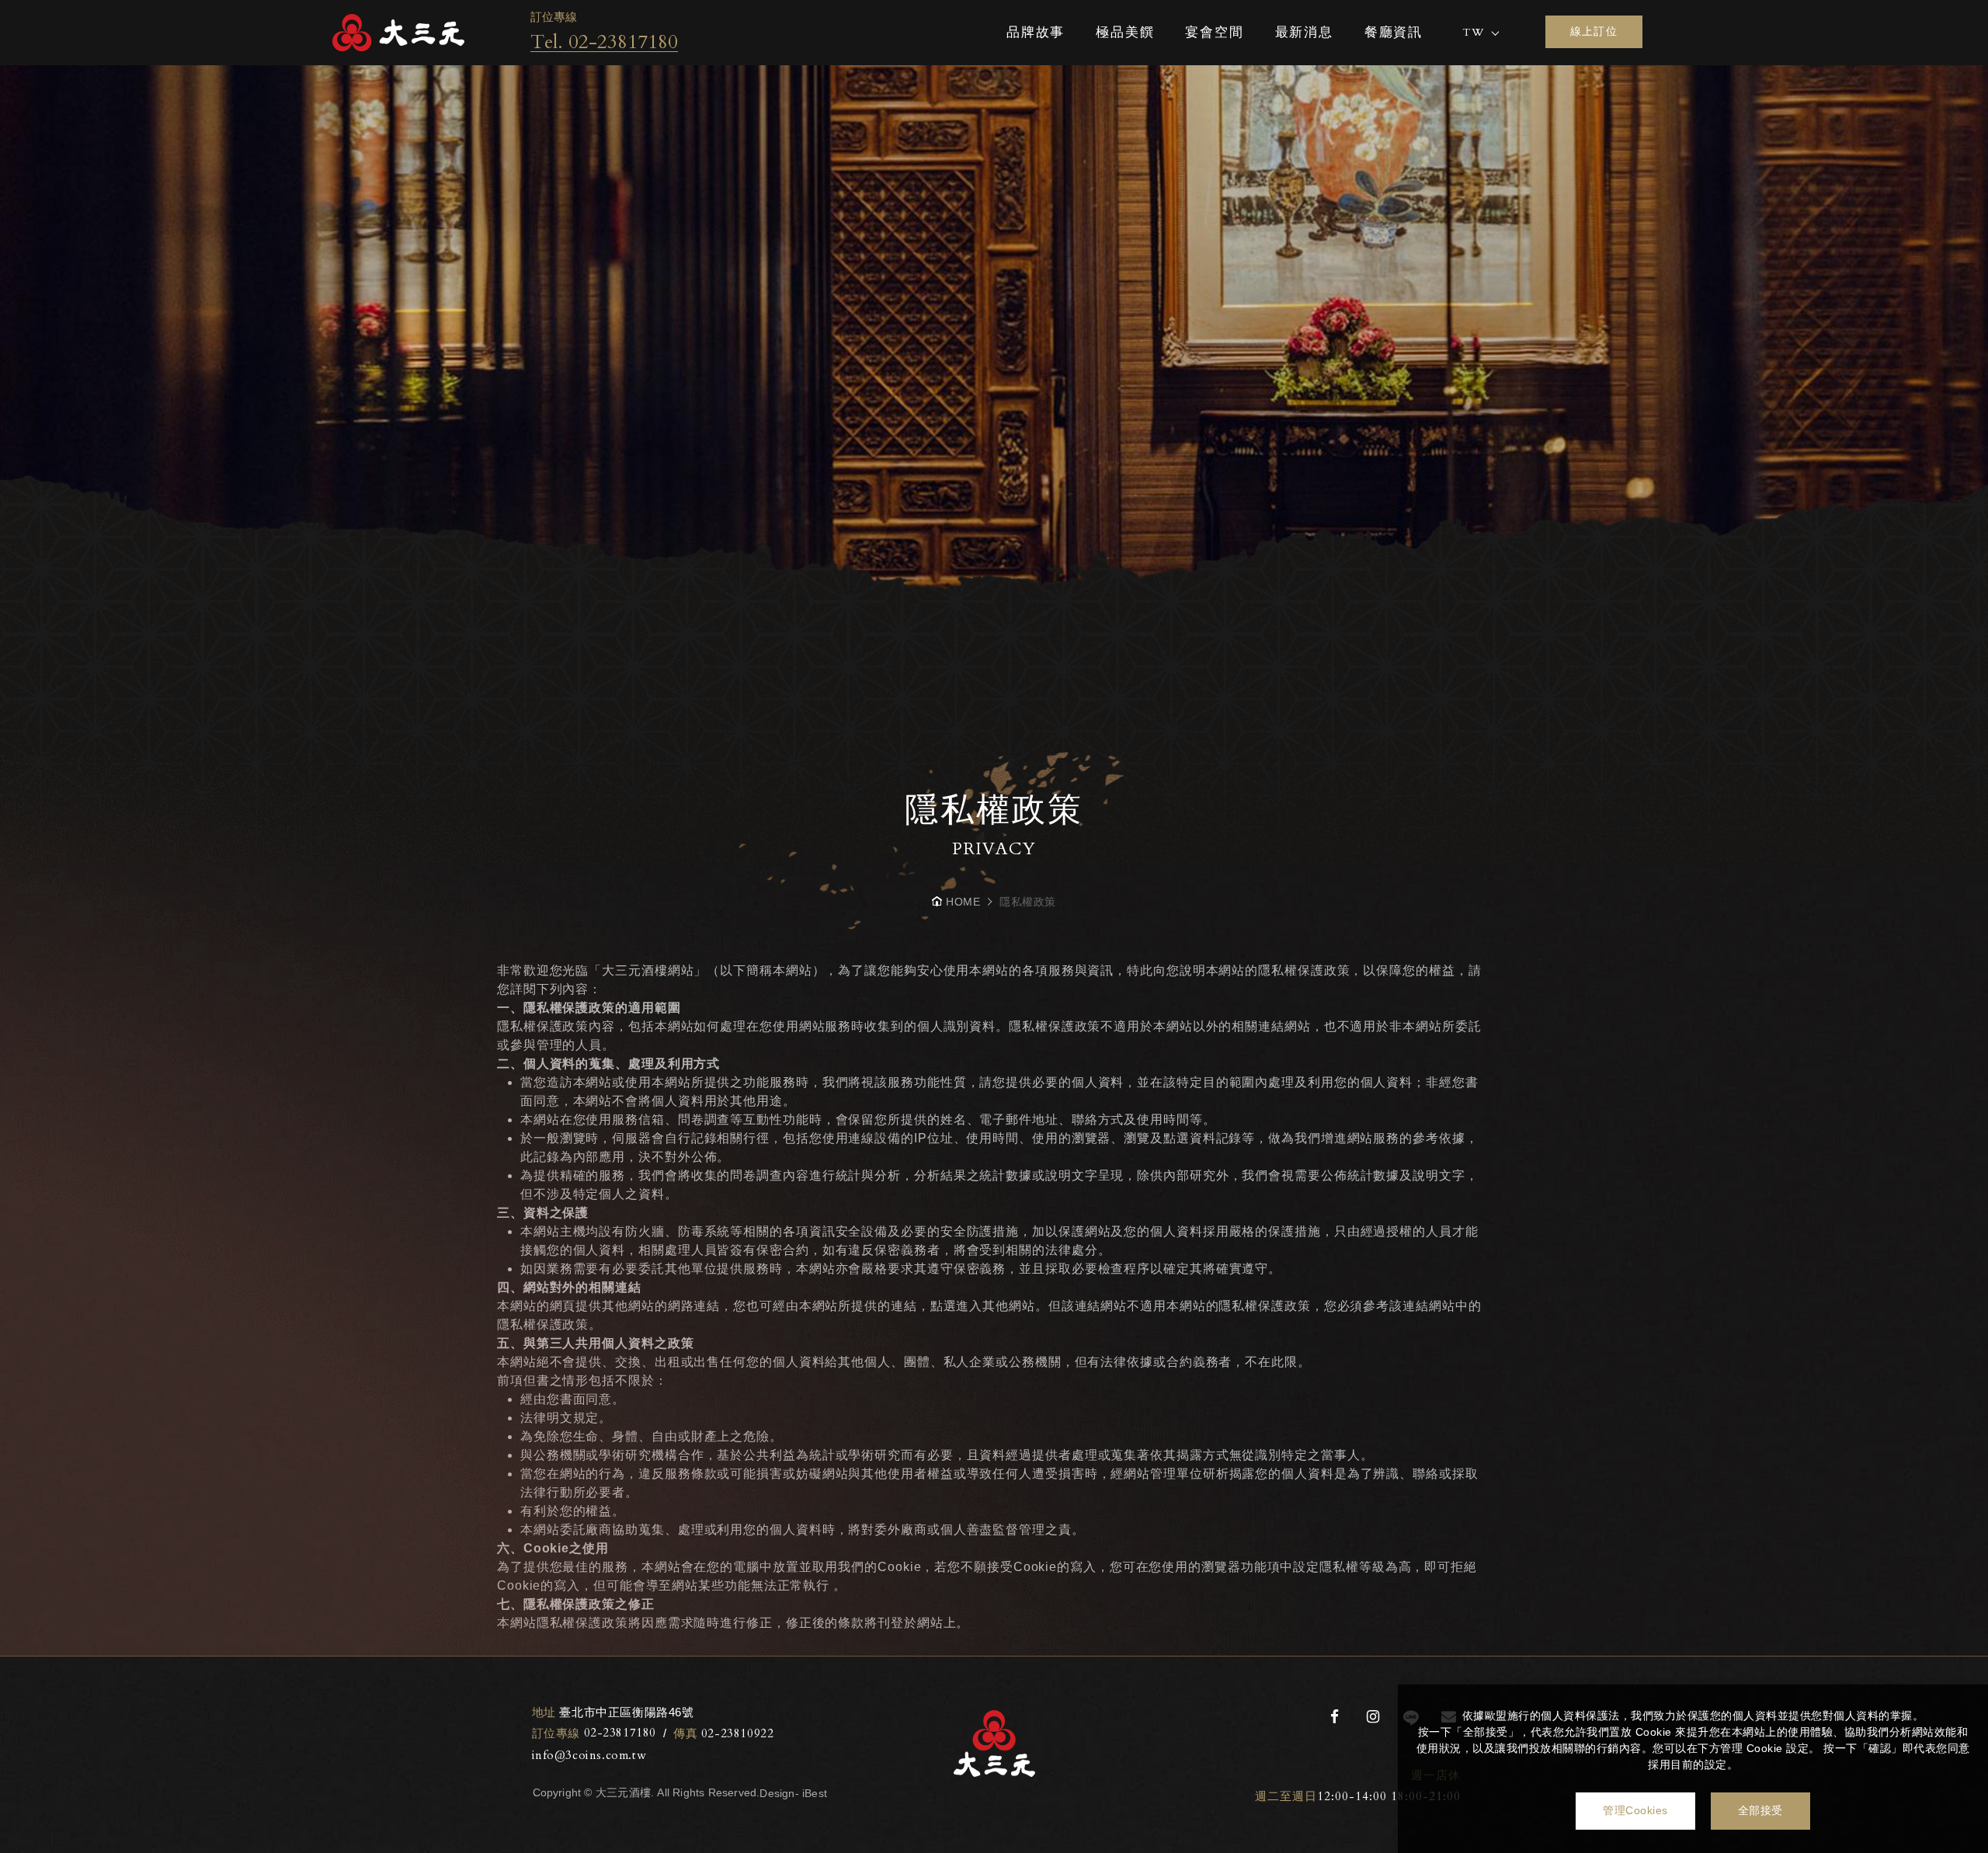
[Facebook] (1335, 1717)
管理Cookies (1635, 1810)
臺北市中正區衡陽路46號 (613, 1712)
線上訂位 (1594, 31)
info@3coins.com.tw (589, 1755)
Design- (779, 1793)
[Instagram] (1373, 1717)
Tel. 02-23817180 (604, 42)
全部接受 (1760, 1810)
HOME (963, 902)
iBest (815, 1793)
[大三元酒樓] (398, 33)
